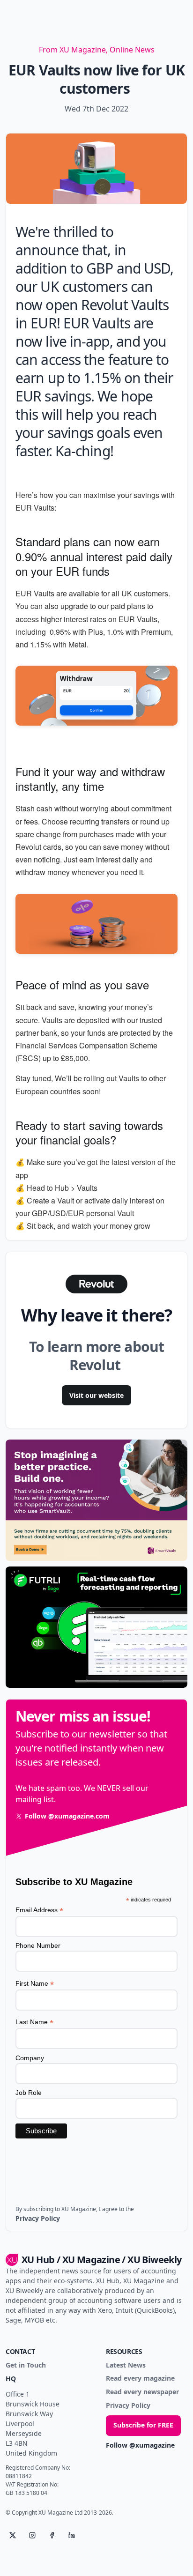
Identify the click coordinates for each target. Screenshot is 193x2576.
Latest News (126, 2365)
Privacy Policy (128, 2406)
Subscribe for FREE (143, 2425)
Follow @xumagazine (140, 2446)
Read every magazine (140, 2379)
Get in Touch (26, 2365)
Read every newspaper (142, 2392)
